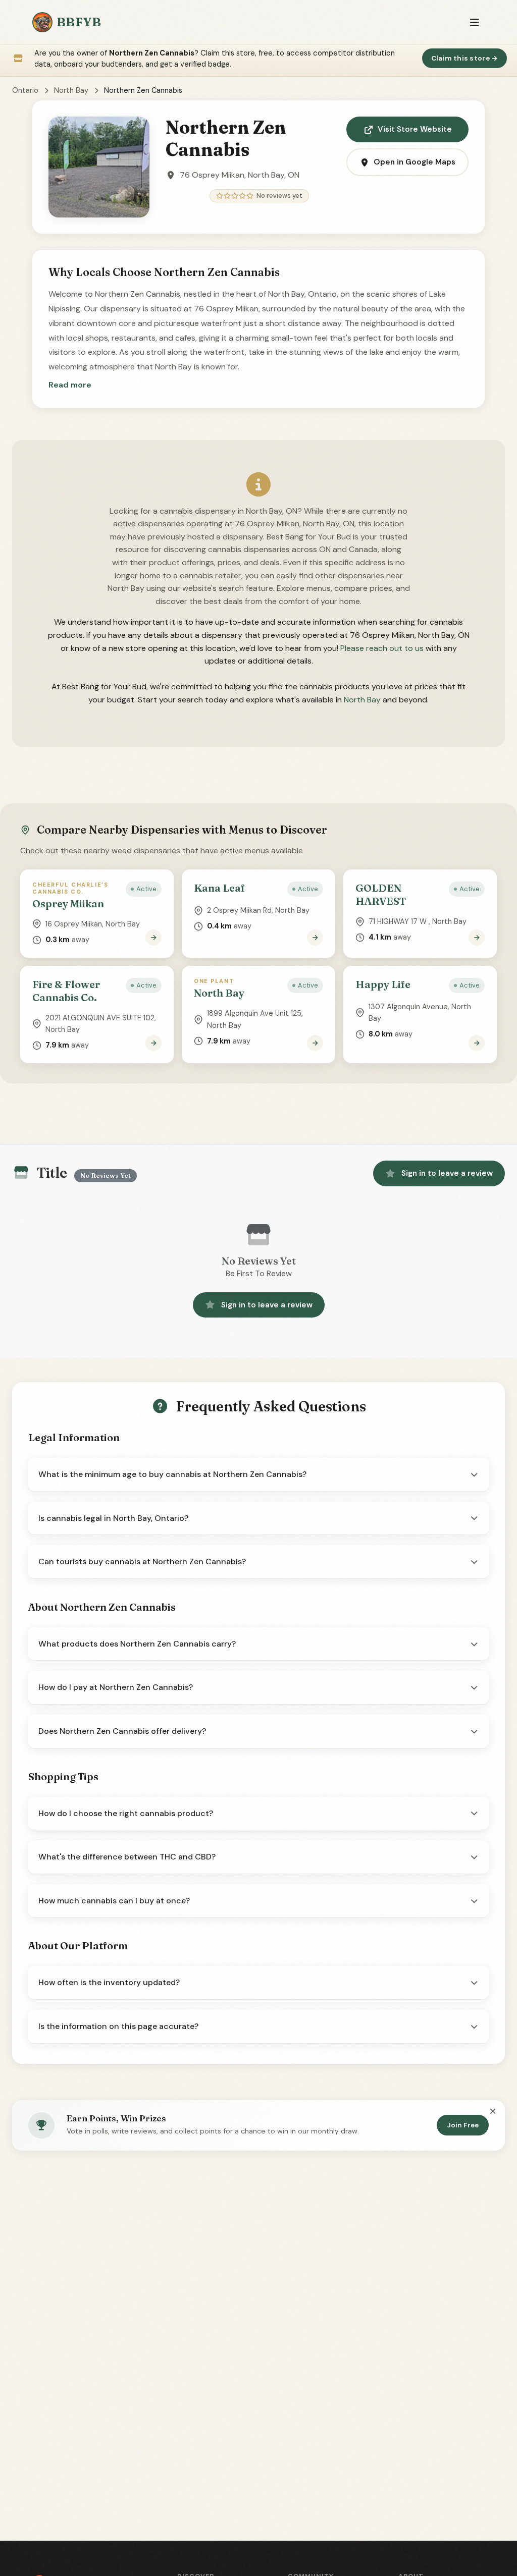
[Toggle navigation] (474, 22)
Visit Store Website (415, 129)
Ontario (25, 90)
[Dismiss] (493, 2112)
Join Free (463, 2125)
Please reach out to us (382, 648)
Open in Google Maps (415, 162)
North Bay (71, 90)
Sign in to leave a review (447, 1173)
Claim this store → (465, 58)
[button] (70, 385)
